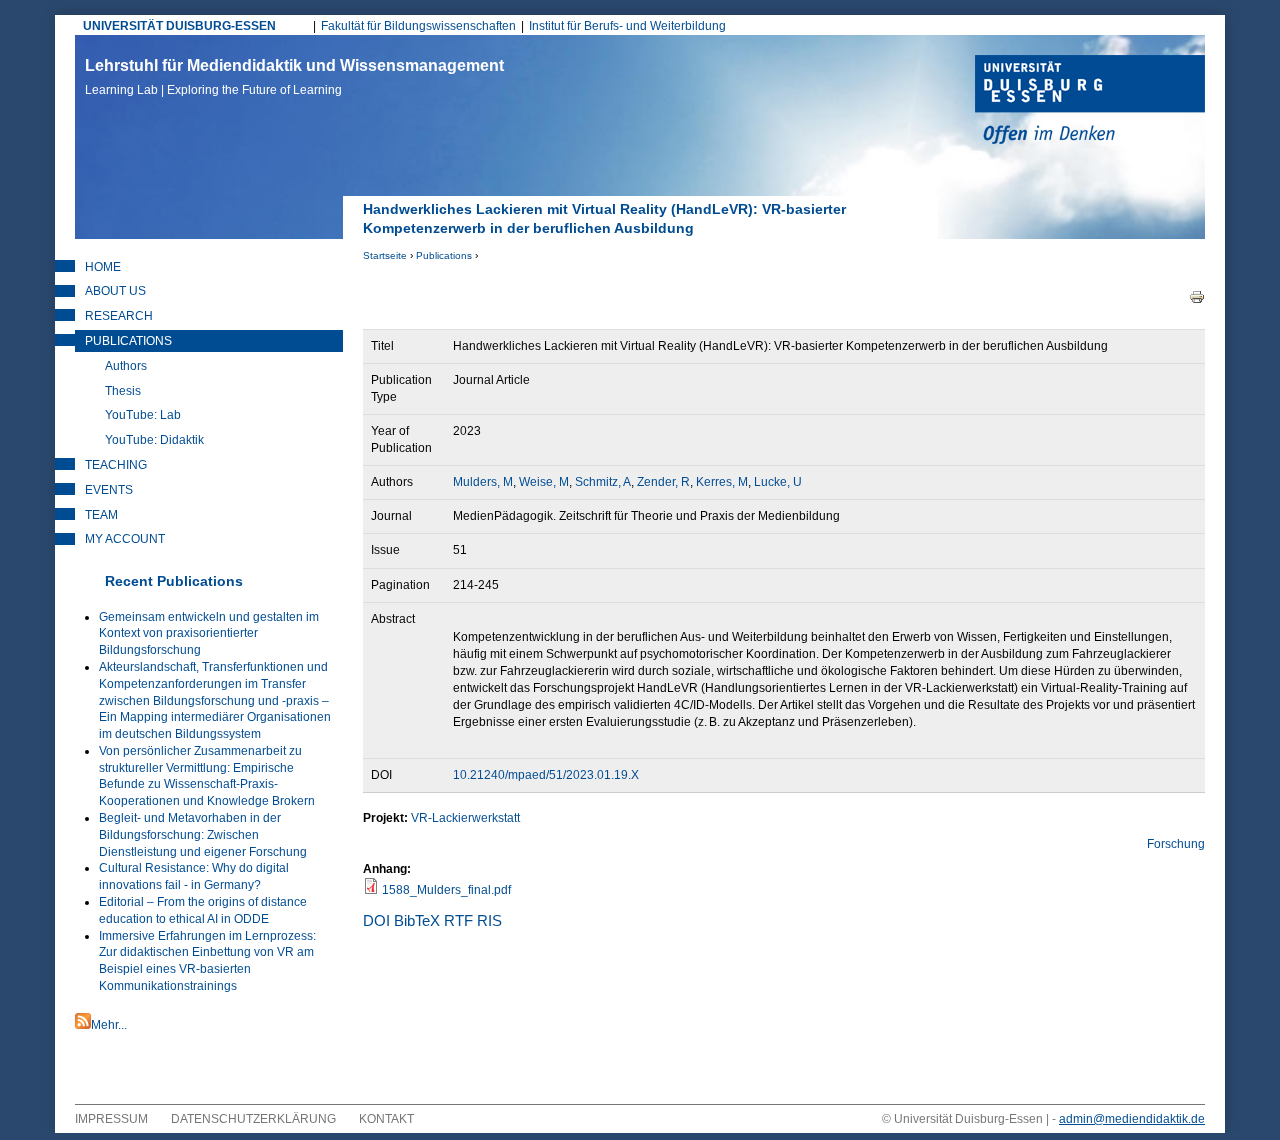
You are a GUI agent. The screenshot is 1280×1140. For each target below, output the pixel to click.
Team (101, 515)
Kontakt (386, 1119)
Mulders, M (483, 482)
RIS (489, 920)
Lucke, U (778, 482)
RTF (458, 920)
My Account (125, 539)
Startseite (385, 255)
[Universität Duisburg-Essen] (1090, 102)
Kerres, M (722, 482)
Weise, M (544, 482)
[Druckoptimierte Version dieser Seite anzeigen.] (1197, 296)
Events (109, 490)
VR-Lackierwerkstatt (465, 818)
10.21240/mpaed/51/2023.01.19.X (546, 775)
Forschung (1176, 844)
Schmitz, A (603, 482)
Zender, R (663, 482)
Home (103, 267)
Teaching (116, 465)
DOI (376, 920)
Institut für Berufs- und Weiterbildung (627, 26)
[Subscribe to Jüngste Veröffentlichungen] (83, 1025)
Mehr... (109, 1025)
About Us (115, 291)
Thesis (123, 391)
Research (119, 316)
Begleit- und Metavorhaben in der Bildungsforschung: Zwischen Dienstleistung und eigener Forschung (203, 835)
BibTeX (417, 920)
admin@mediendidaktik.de (1132, 1119)
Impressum (111, 1119)
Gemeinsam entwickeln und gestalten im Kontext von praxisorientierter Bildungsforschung (209, 634)
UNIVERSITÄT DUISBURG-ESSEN (179, 26)
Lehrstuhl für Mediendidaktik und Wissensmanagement (294, 77)
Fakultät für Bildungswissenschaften (418, 26)
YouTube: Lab (143, 415)
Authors (126, 366)
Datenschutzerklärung (253, 1119)
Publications (444, 255)
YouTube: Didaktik (154, 440)
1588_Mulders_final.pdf (446, 890)
